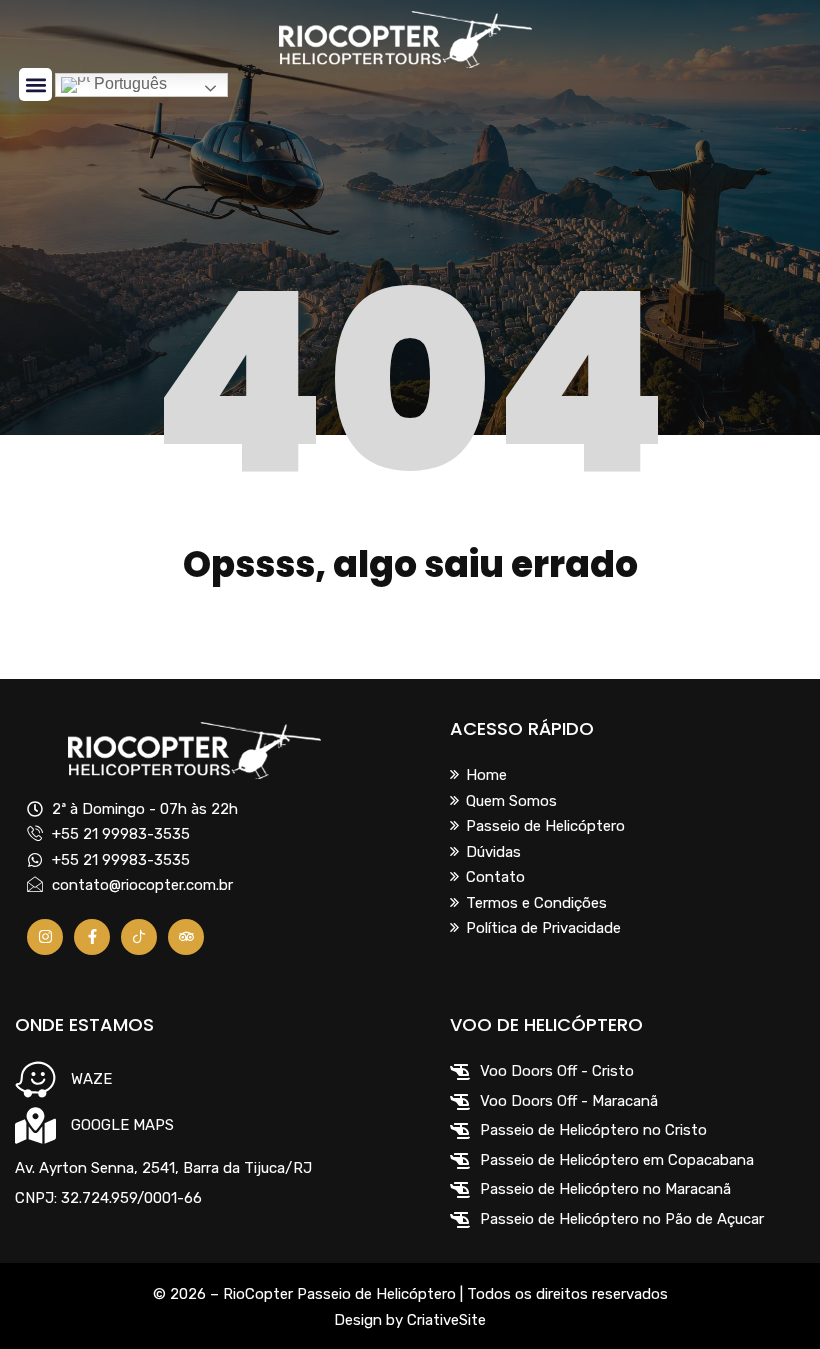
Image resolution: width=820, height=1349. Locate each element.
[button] (35, 84)
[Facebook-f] (92, 937)
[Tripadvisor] (186, 937)
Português (128, 83)
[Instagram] (45, 937)
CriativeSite (446, 1320)
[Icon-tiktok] (139, 937)
